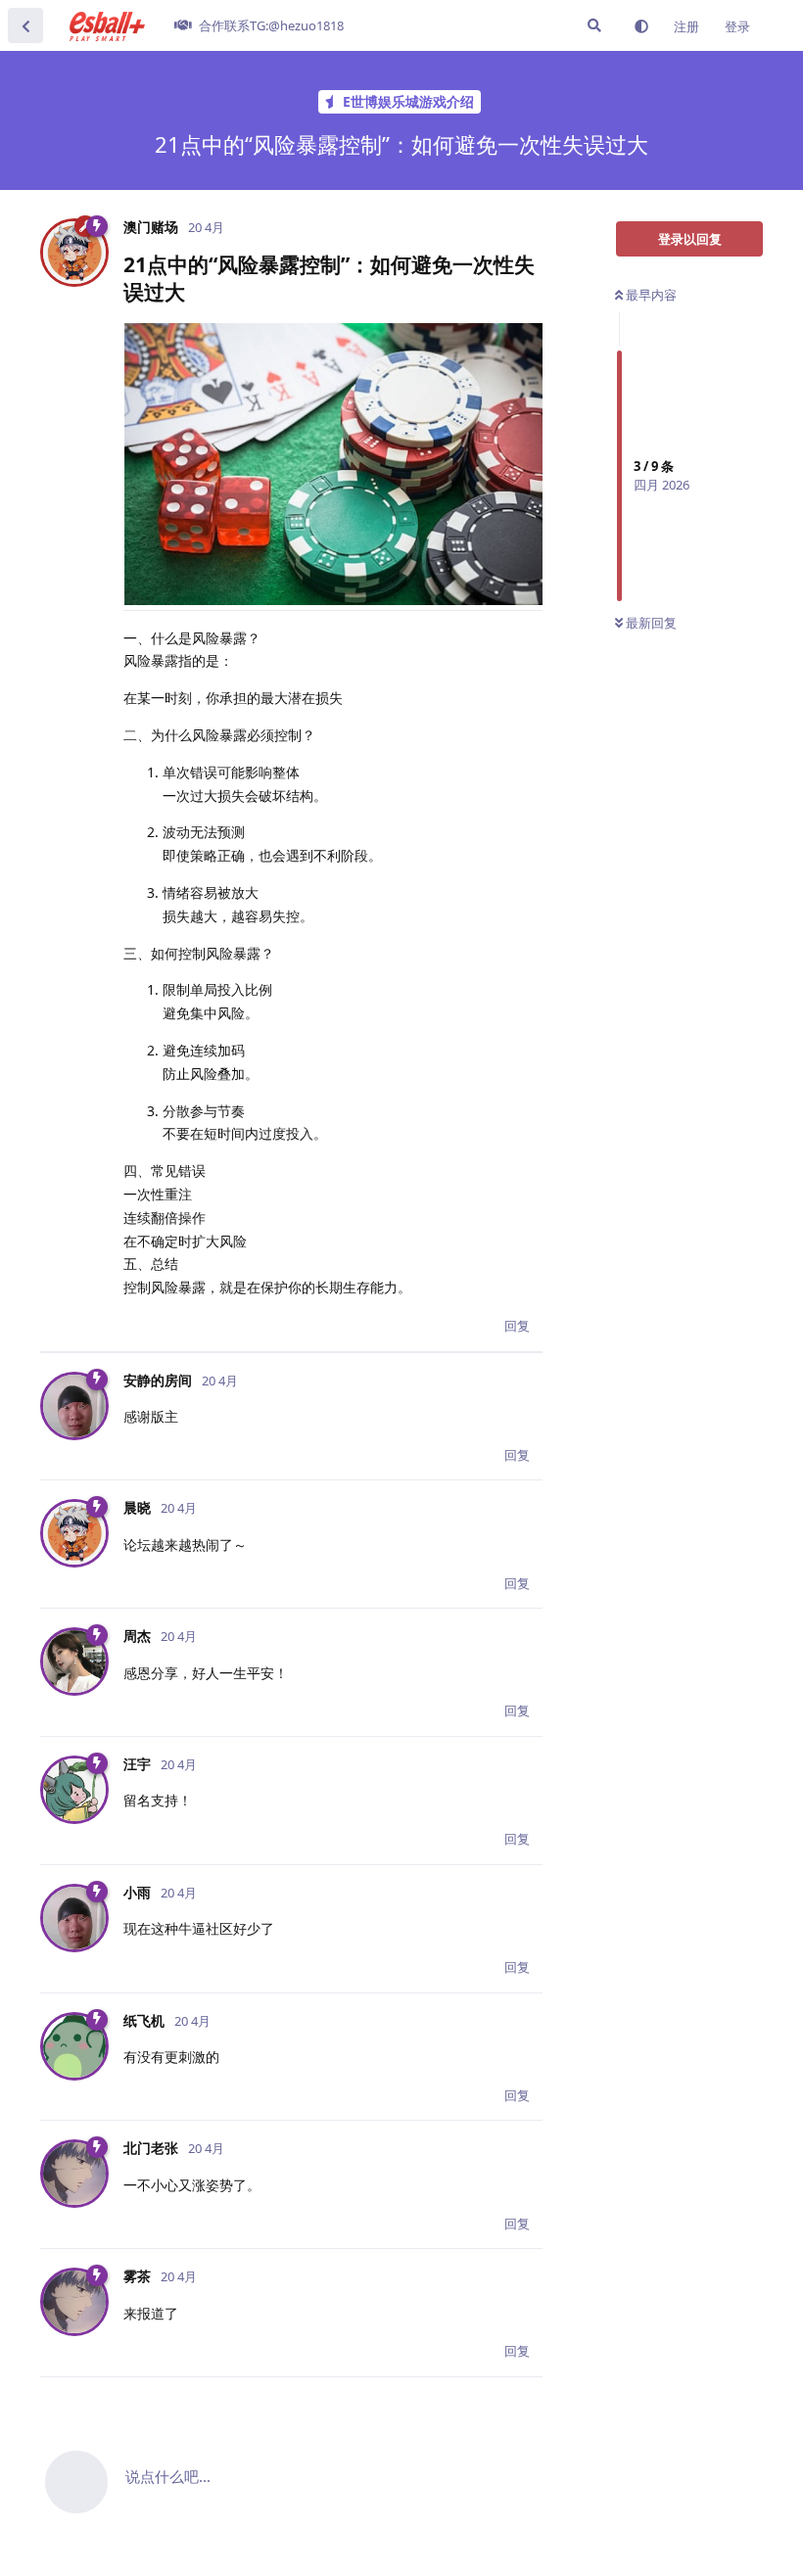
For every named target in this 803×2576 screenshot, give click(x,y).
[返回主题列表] (25, 25)
